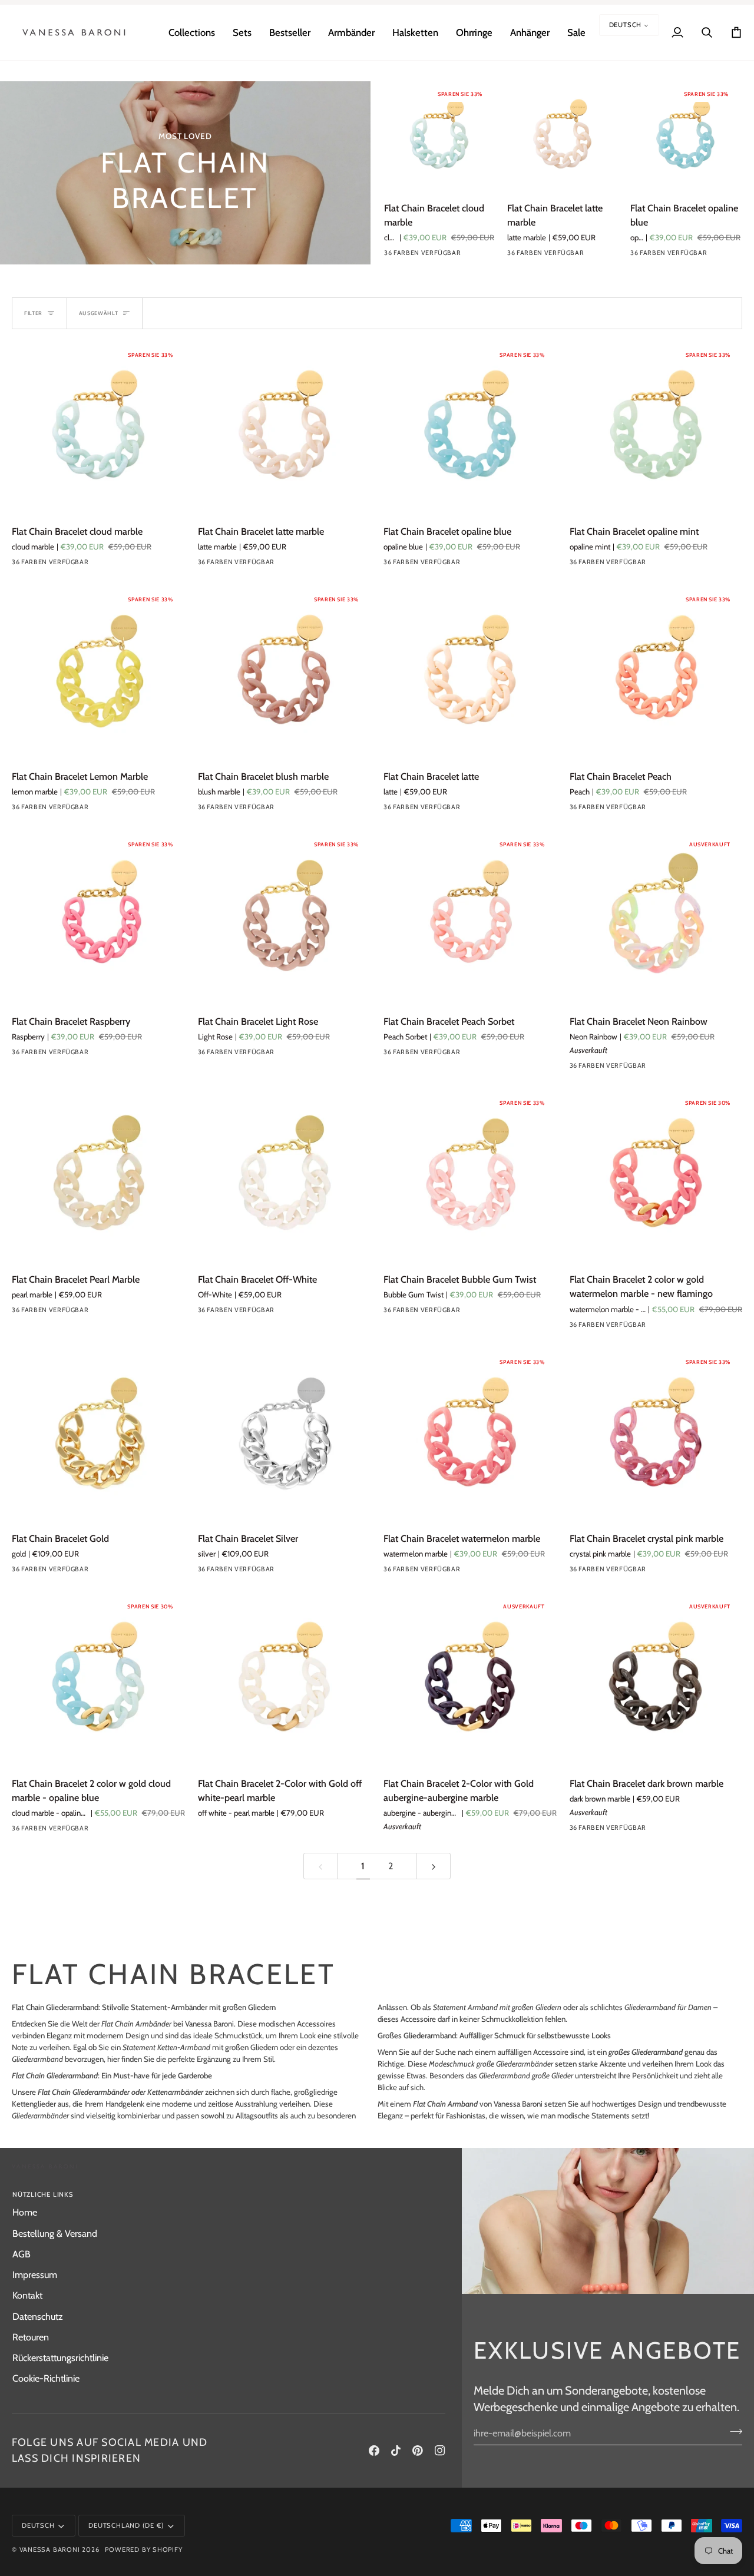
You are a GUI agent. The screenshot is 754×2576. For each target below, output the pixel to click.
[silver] (290, 1572)
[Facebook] (374, 2451)
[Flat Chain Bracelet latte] (470, 673)
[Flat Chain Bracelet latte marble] (562, 136)
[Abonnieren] (732, 2432)
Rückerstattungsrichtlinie (60, 2358)
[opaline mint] (455, 256)
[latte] (476, 810)
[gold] (104, 1572)
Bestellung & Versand (55, 2233)
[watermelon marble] (476, 1572)
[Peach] (662, 810)
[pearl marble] (104, 1313)
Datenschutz (38, 2316)
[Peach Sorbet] (476, 1055)
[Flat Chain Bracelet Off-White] (285, 1177)
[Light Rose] (290, 1055)
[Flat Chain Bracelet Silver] (285, 1436)
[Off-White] (290, 1313)
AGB (22, 2254)
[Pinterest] (418, 2451)
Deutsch (626, 25)
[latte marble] (413, 256)
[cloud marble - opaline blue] (104, 1831)
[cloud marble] (392, 256)
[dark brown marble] (662, 1830)
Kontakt (27, 2295)
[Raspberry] (104, 1055)
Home (25, 2212)
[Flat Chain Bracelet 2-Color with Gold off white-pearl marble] (285, 1680)
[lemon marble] (477, 256)
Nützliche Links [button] (43, 2194)
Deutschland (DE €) (126, 2525)
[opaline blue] (434, 256)
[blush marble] (290, 810)
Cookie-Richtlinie (46, 2378)
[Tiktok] (396, 2451)
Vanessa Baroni (50, 2549)
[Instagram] (440, 2451)
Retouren (31, 2337)
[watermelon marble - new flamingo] (662, 1327)
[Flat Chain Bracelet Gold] (98, 1436)
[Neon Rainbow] (662, 1068)
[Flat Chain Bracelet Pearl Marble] (98, 1177)
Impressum (35, 2274)
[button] (192, 32)
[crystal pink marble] (662, 1572)
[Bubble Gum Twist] (476, 1313)
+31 (124, 565)
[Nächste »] (434, 1866)
